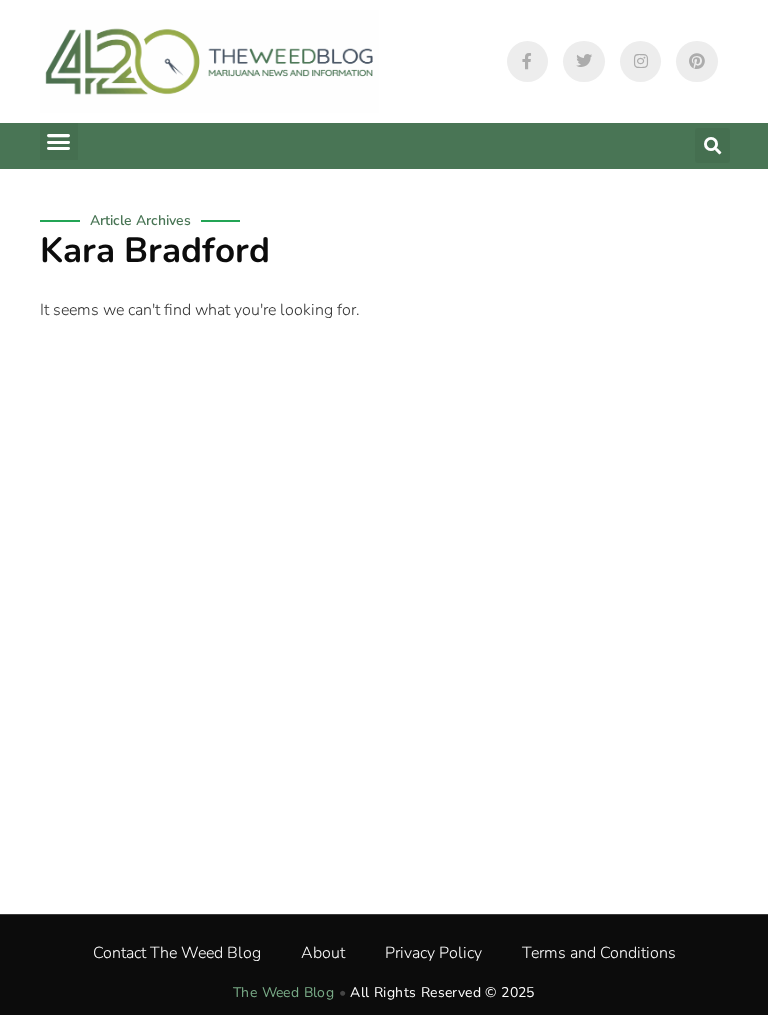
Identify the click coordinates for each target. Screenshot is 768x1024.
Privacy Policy (433, 953)
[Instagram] (641, 62)
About (323, 953)
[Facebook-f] (528, 62)
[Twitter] (584, 62)
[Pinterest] (697, 62)
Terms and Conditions (599, 953)
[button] (59, 142)
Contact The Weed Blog (177, 953)
